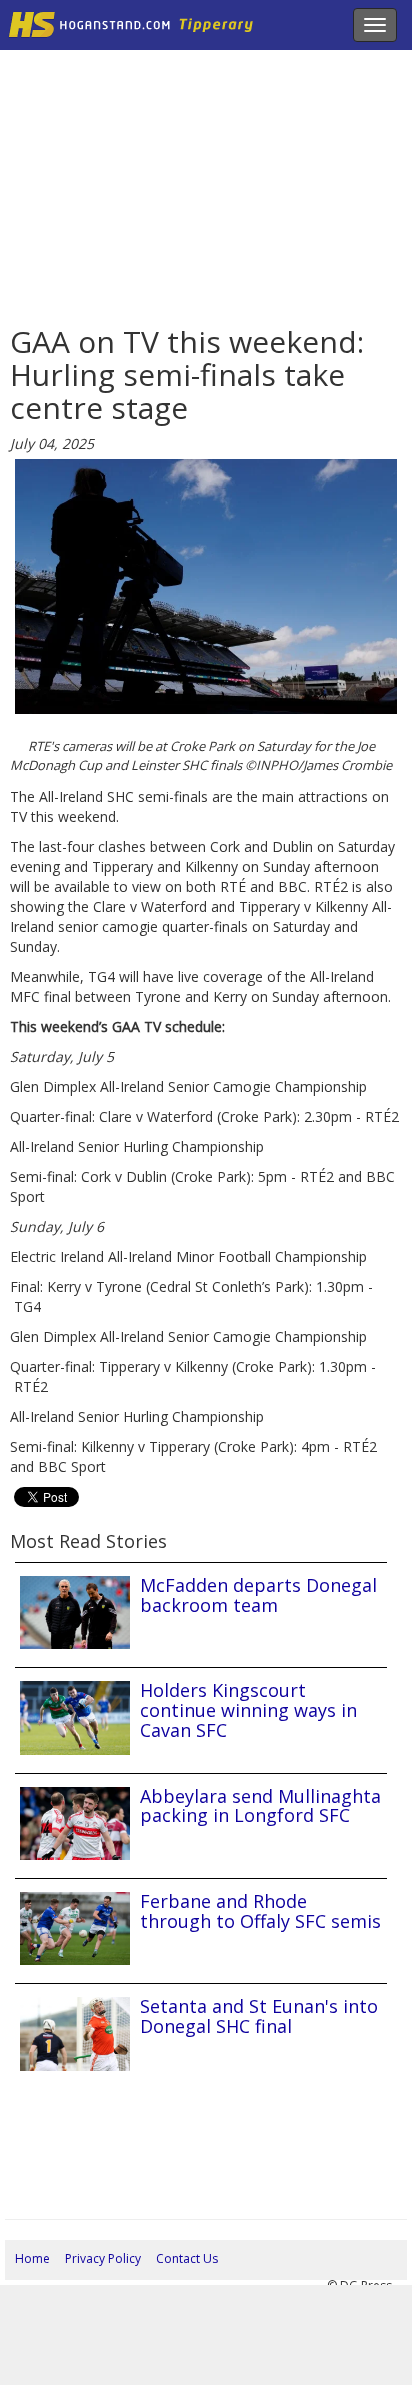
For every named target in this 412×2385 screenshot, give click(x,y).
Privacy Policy (103, 2258)
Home (32, 2258)
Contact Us (187, 2258)
